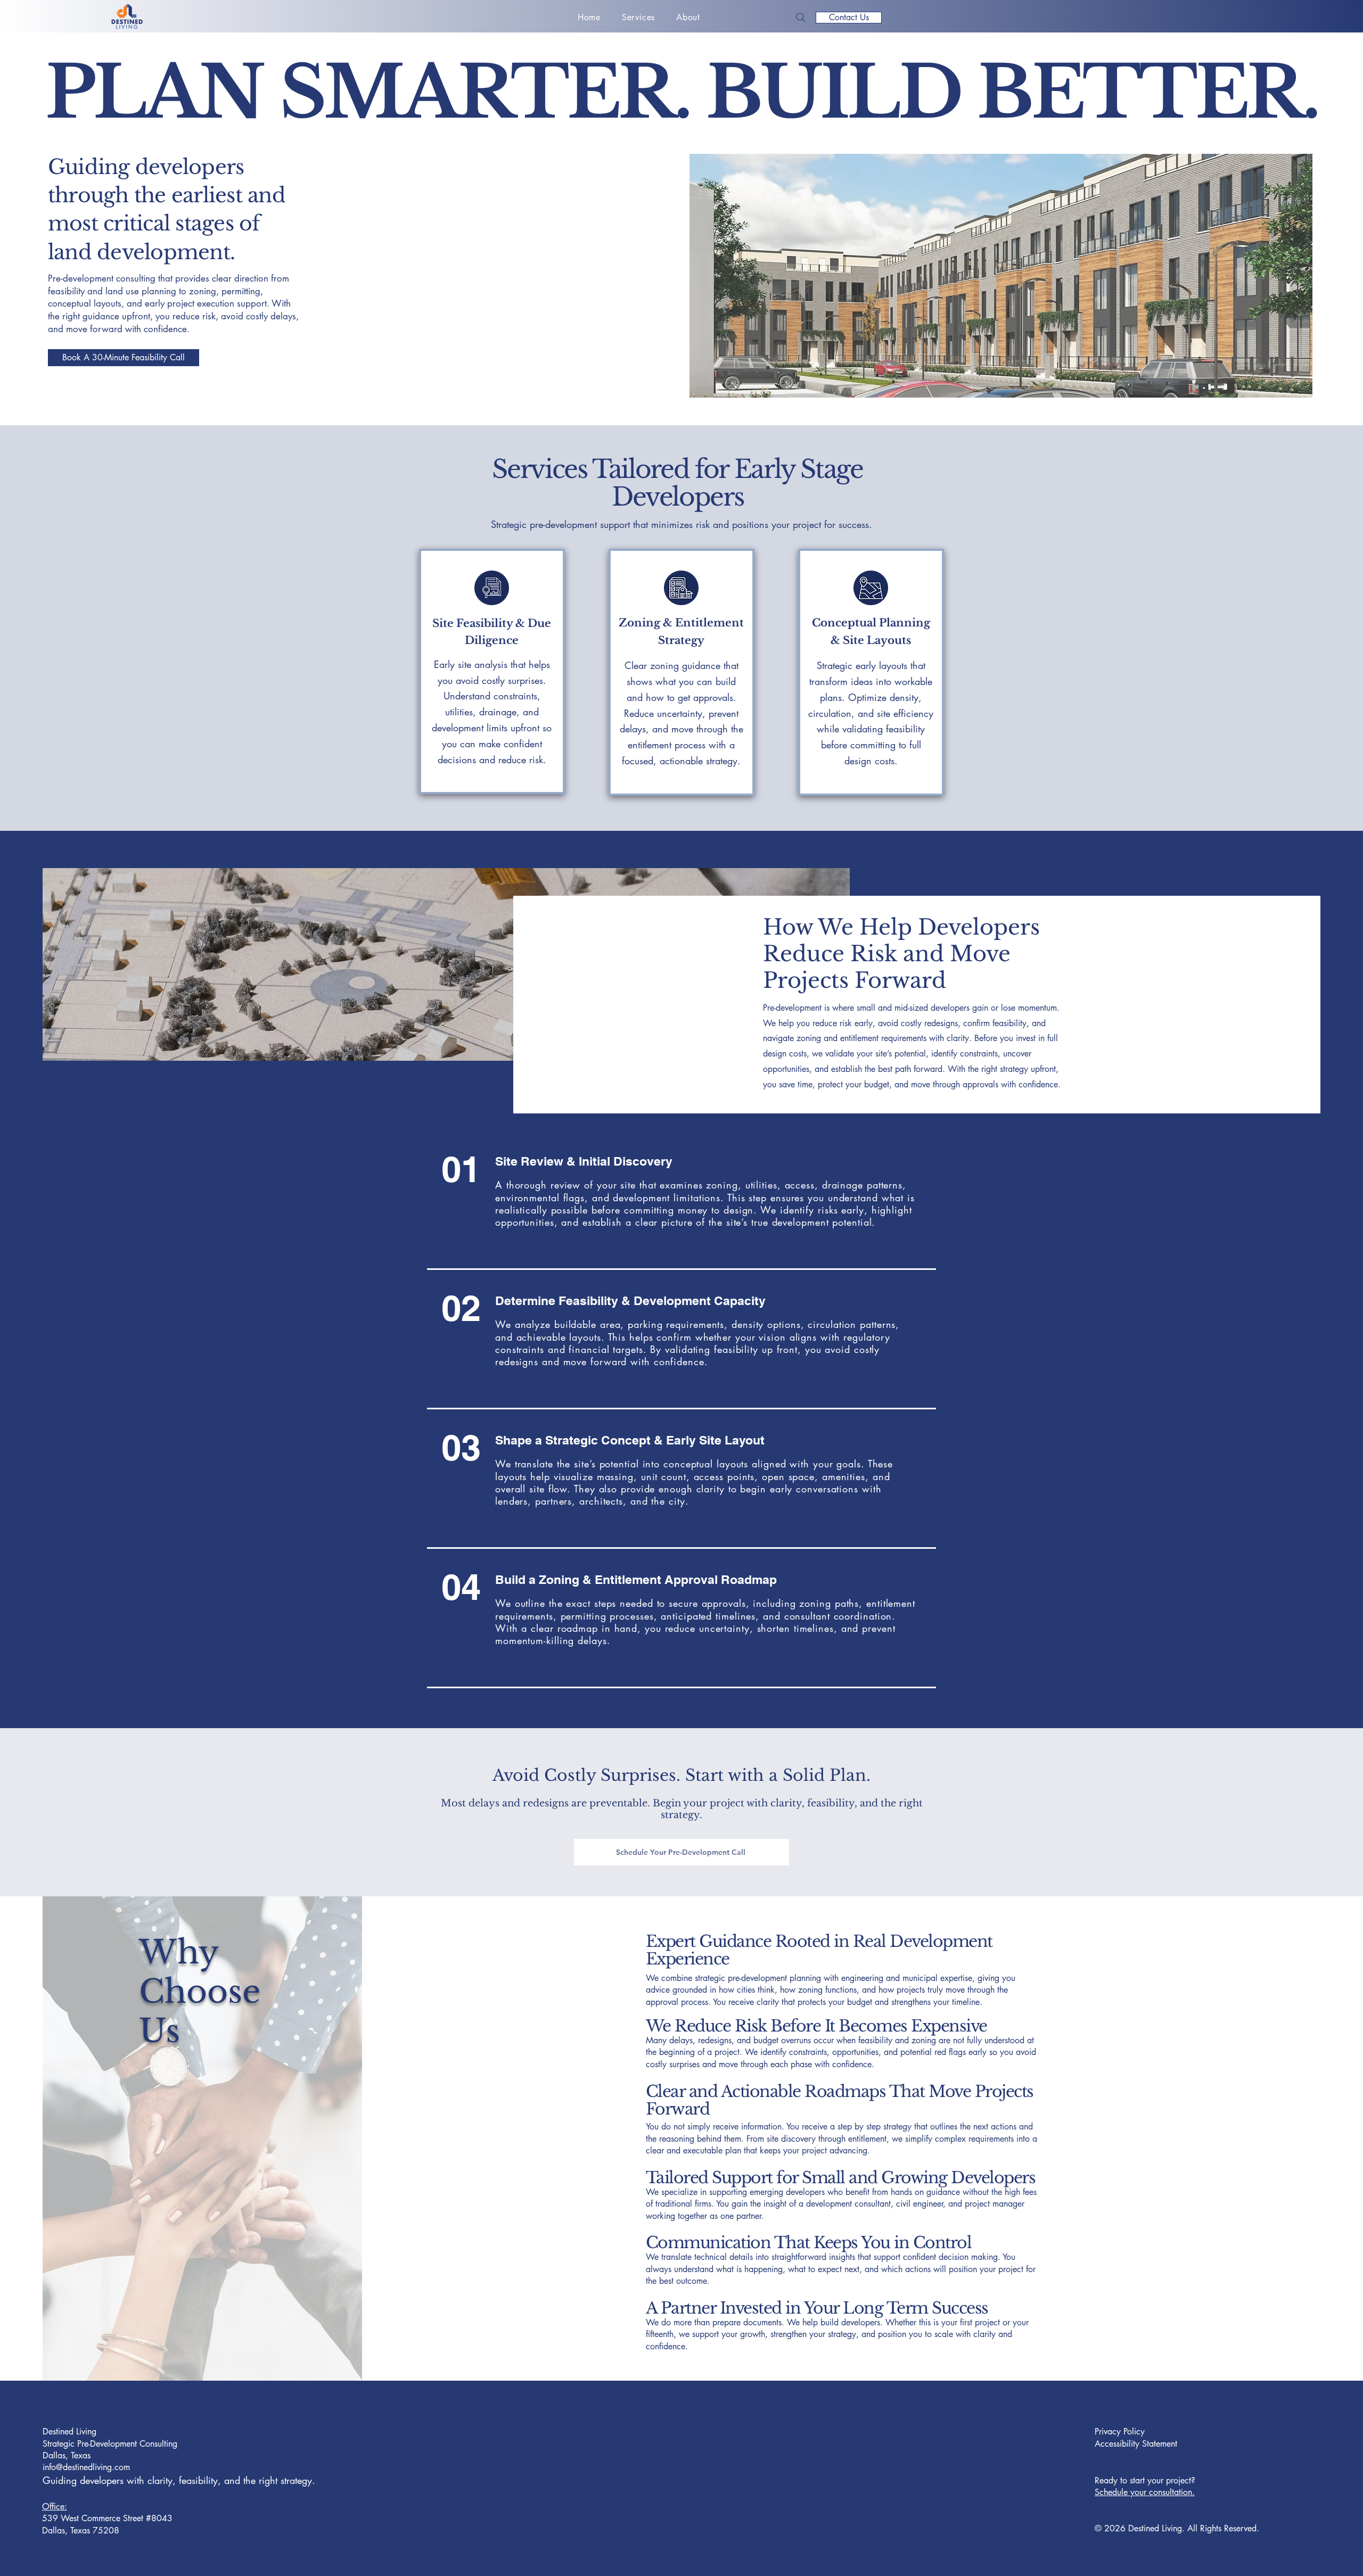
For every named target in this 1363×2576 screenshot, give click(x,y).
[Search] (801, 18)
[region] (492, 672)
